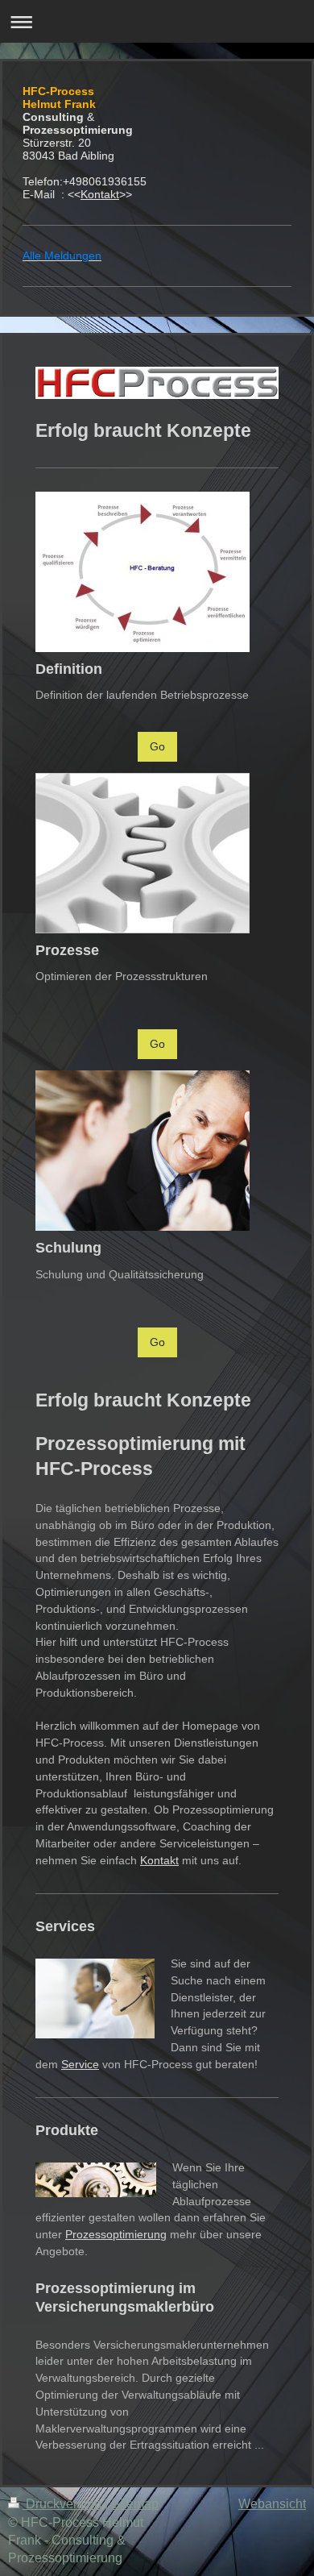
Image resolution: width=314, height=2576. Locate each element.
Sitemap (135, 2504)
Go (157, 746)
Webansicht (272, 2504)
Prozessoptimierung (116, 2234)
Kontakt (100, 194)
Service (80, 2064)
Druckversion (64, 2504)
